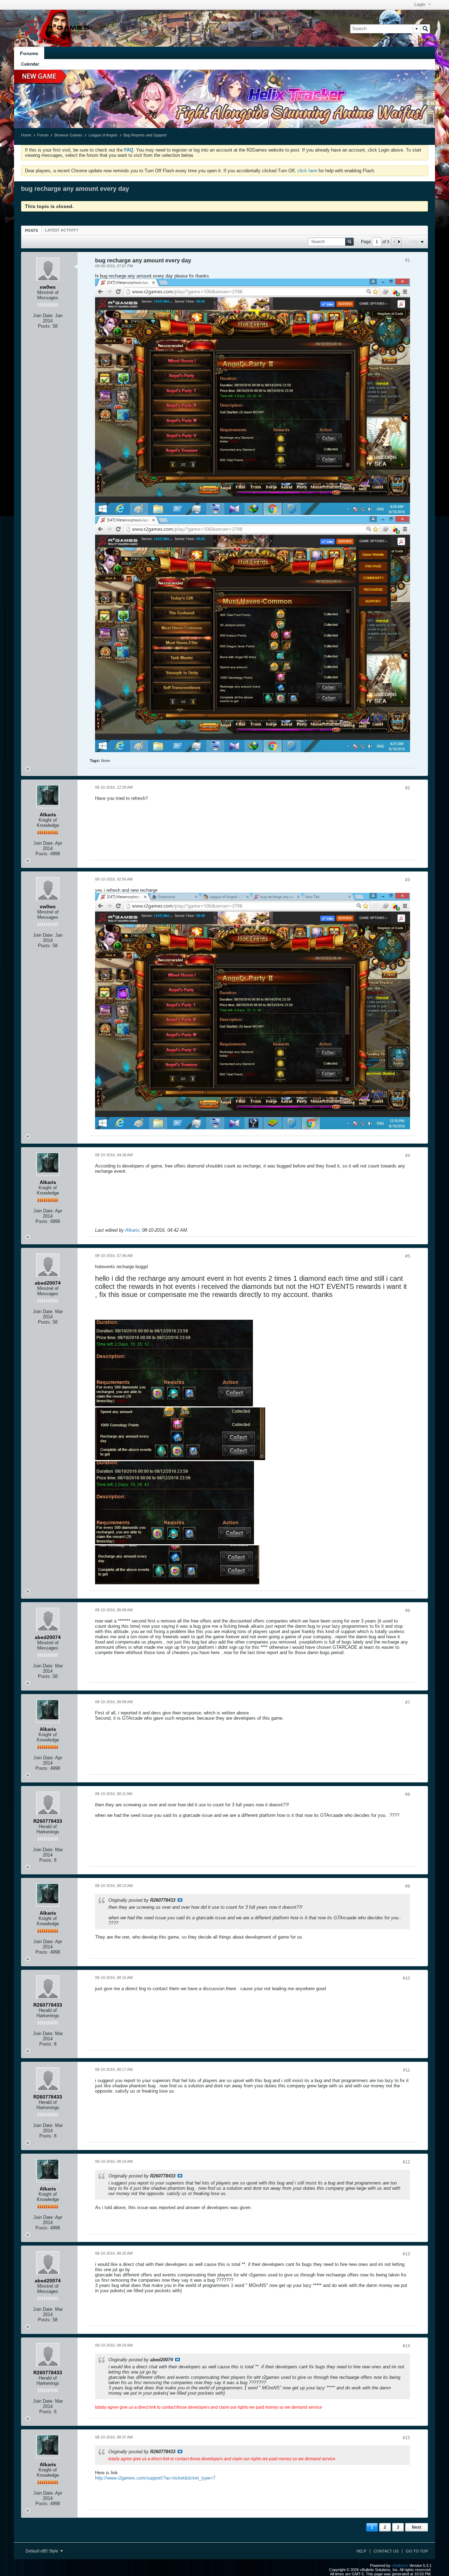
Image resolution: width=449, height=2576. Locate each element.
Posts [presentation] (31, 230)
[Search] (425, 29)
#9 (408, 1886)
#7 (408, 1702)
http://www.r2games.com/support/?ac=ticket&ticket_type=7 (155, 2478)
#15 (406, 2438)
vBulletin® (400, 2565)
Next (417, 2527)
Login (420, 5)
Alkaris (132, 1230)
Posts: (45, 326)
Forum (43, 135)
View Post (180, 1900)
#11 (407, 2070)
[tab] (31, 230)
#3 (408, 880)
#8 (408, 1794)
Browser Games (68, 135)
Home (26, 135)
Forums (29, 53)
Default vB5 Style (42, 2551)
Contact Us (386, 2551)
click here (307, 171)
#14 (406, 2346)
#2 (408, 788)
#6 (408, 1611)
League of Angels (103, 135)
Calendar (30, 64)
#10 (406, 1978)
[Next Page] (399, 242)
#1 (408, 260)
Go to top (417, 2551)
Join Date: (43, 316)
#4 (408, 1156)
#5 (408, 1256)
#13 (406, 2254)
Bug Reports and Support (145, 135)
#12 (406, 2162)
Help (361, 2551)
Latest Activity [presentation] (62, 230)
